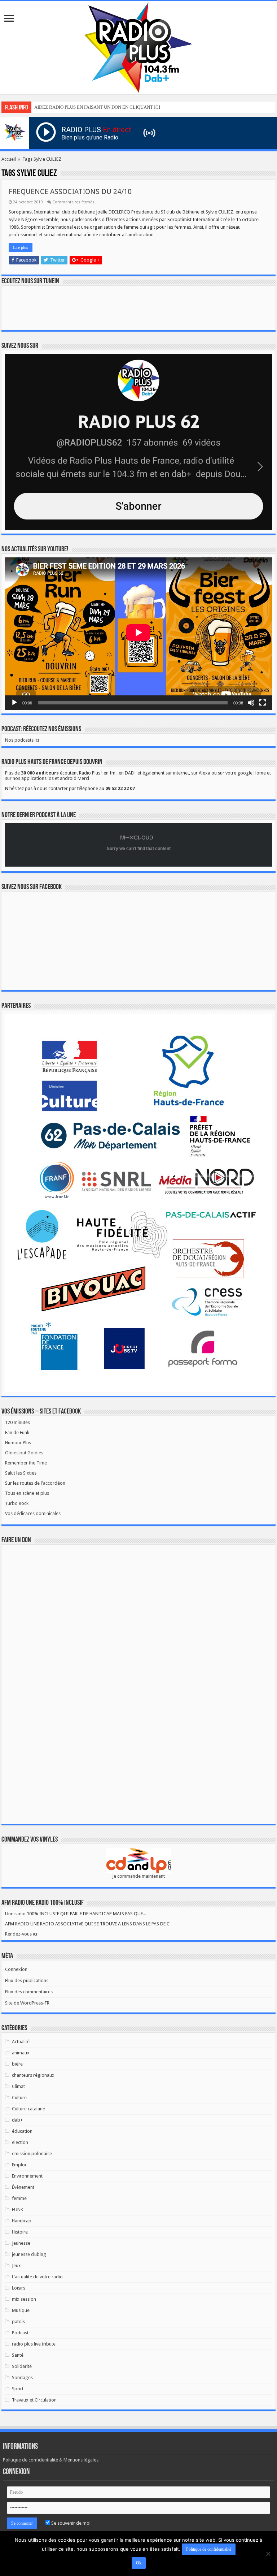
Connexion (16, 1969)
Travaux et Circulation (34, 2400)
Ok (139, 2563)
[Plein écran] (263, 703)
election (20, 2142)
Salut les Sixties (21, 1473)
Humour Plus (18, 1443)
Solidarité (22, 2366)
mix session (24, 2299)
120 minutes (17, 1422)
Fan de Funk (17, 1432)
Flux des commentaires (29, 1992)
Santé (18, 2355)
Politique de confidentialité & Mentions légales (51, 2460)
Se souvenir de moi (70, 2523)
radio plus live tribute (34, 2344)
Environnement (27, 2176)
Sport (18, 2389)
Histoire (20, 2232)
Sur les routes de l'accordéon (35, 1483)
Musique (21, 2310)
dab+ (17, 2120)
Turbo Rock (17, 1503)
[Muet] (251, 703)
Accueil (9, 159)
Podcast (20, 2333)
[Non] (268, 2554)
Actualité (21, 2042)
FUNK (17, 2210)
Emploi (19, 2165)
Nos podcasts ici (22, 740)
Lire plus (21, 247)
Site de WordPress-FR (27, 2003)
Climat (18, 2086)
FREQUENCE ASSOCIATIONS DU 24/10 (70, 191)
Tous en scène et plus (27, 1493)
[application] (138, 634)
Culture (19, 2098)
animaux (21, 2053)
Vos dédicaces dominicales (33, 1513)
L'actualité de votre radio (37, 2277)
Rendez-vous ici (21, 1934)
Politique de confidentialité (209, 2549)
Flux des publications (27, 1980)
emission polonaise (32, 2154)
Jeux (16, 2266)
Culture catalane (28, 2109)
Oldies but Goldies (24, 1453)
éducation (22, 2131)
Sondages (22, 2377)
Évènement (23, 2187)
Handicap (22, 2221)
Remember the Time (26, 1463)
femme (19, 2198)
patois (18, 2322)
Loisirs (19, 2288)
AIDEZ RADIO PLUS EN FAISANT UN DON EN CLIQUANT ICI (97, 107)
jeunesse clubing (29, 2254)
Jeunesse (21, 2243)
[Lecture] (14, 703)
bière (17, 2064)
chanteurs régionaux (33, 2075)
